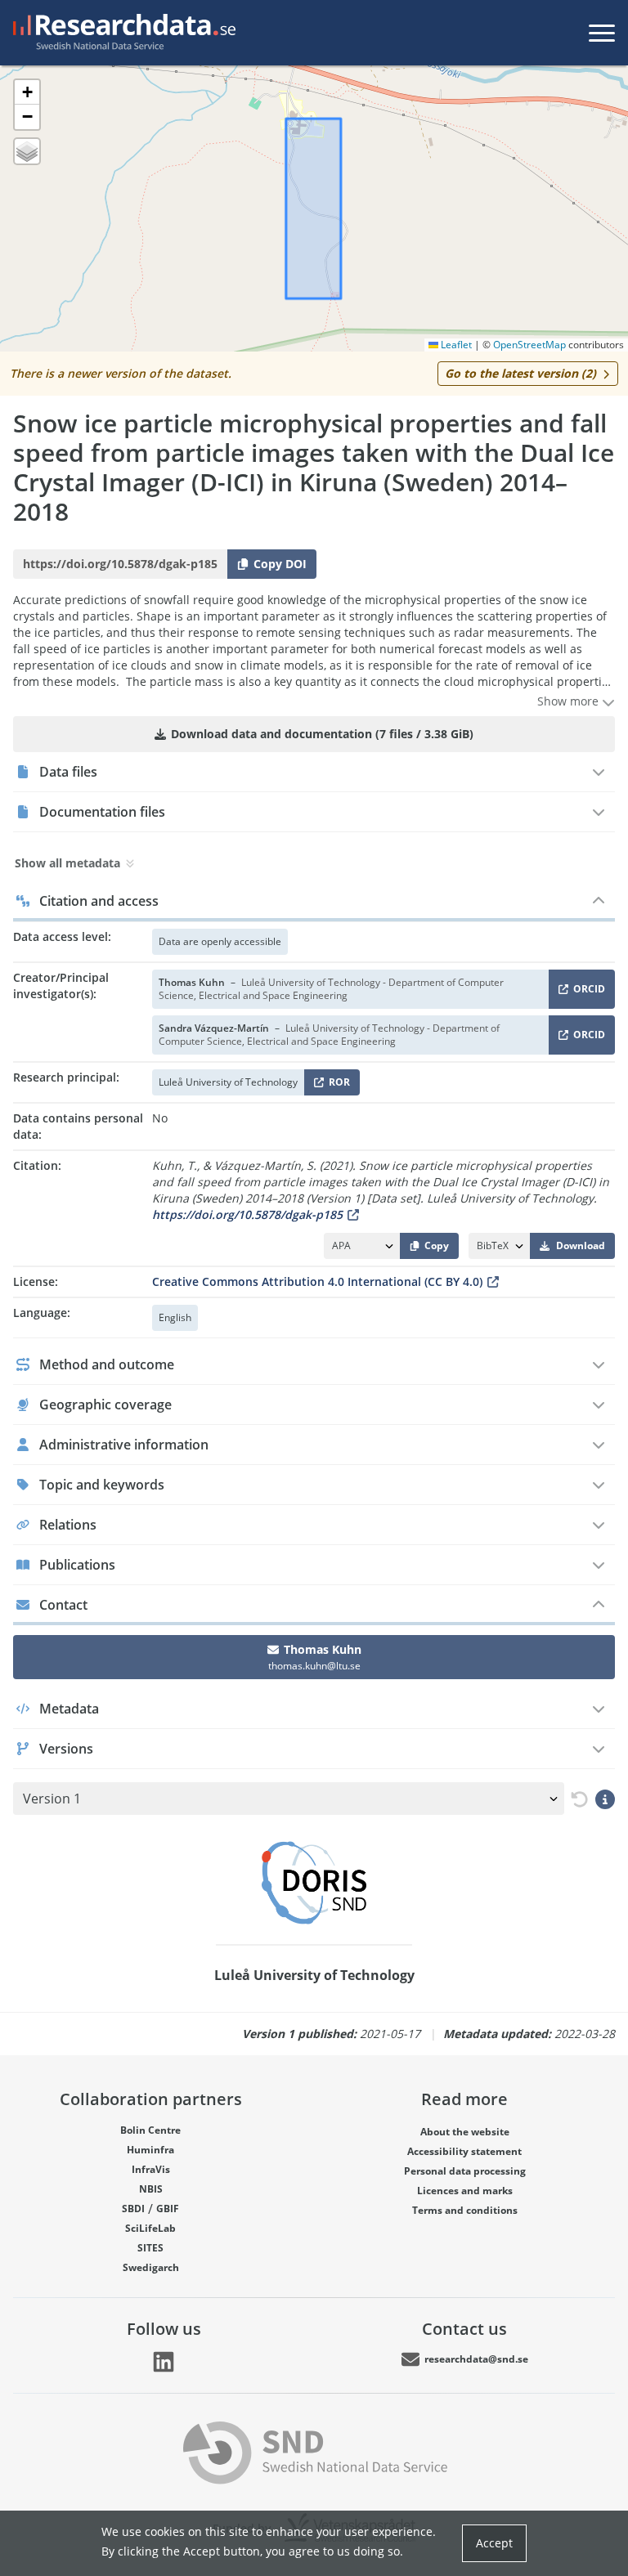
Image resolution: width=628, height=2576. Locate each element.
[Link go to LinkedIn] (164, 2362)
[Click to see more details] (605, 1799)
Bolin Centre (150, 2130)
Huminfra (150, 2150)
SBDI (133, 2209)
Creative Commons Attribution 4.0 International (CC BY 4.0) (317, 1281)
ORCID (586, 992)
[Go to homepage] (121, 33)
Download (581, 1245)
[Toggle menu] (602, 33)
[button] (27, 92)
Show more (570, 701)
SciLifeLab (150, 2228)
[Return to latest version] (576, 1799)
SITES (150, 2248)
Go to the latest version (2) (520, 373)
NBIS (151, 2189)
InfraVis (151, 2169)
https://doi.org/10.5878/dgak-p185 (247, 1214)
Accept (494, 2543)
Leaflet (455, 345)
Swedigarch (151, 2267)
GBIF (168, 2209)
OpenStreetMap (529, 345)
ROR (336, 1085)
